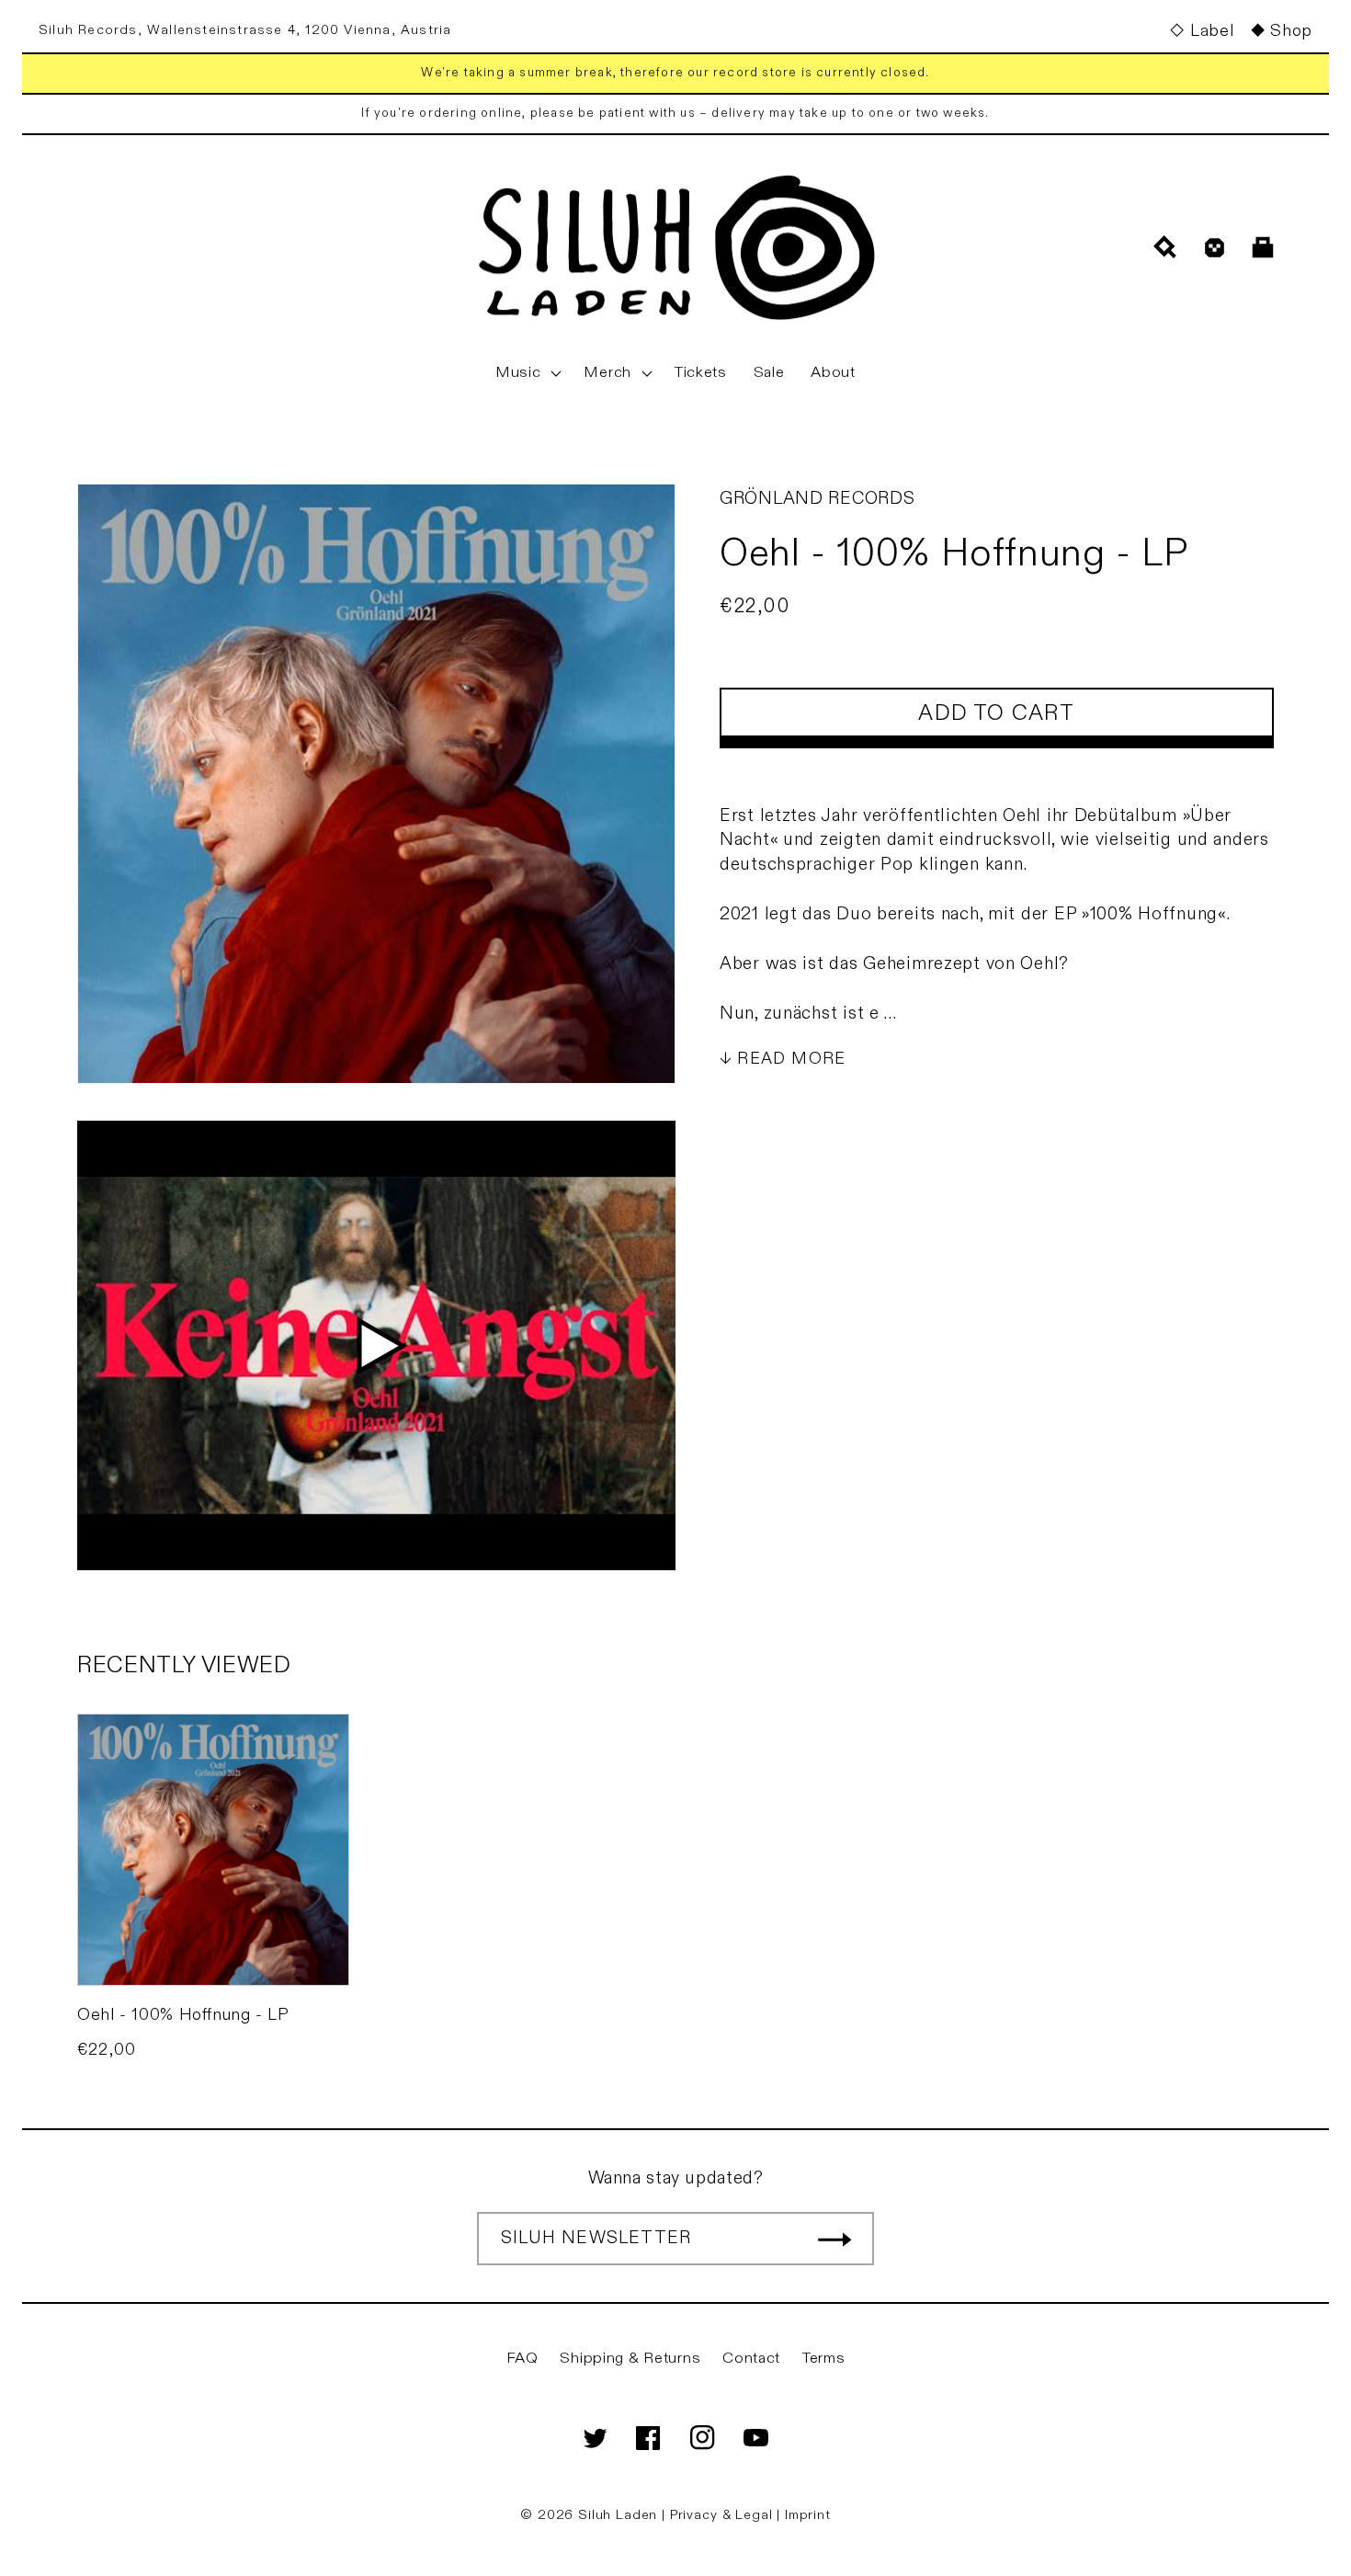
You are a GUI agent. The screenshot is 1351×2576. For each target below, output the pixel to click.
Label (1212, 31)
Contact (751, 2358)
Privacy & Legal (723, 2515)
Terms (824, 2358)
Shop (1291, 31)
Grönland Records (817, 498)
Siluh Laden (618, 2515)
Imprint (808, 2515)
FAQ (522, 2358)
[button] (527, 373)
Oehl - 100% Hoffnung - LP (183, 2015)
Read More (791, 1059)
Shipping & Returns (630, 2358)
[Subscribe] (834, 2239)
